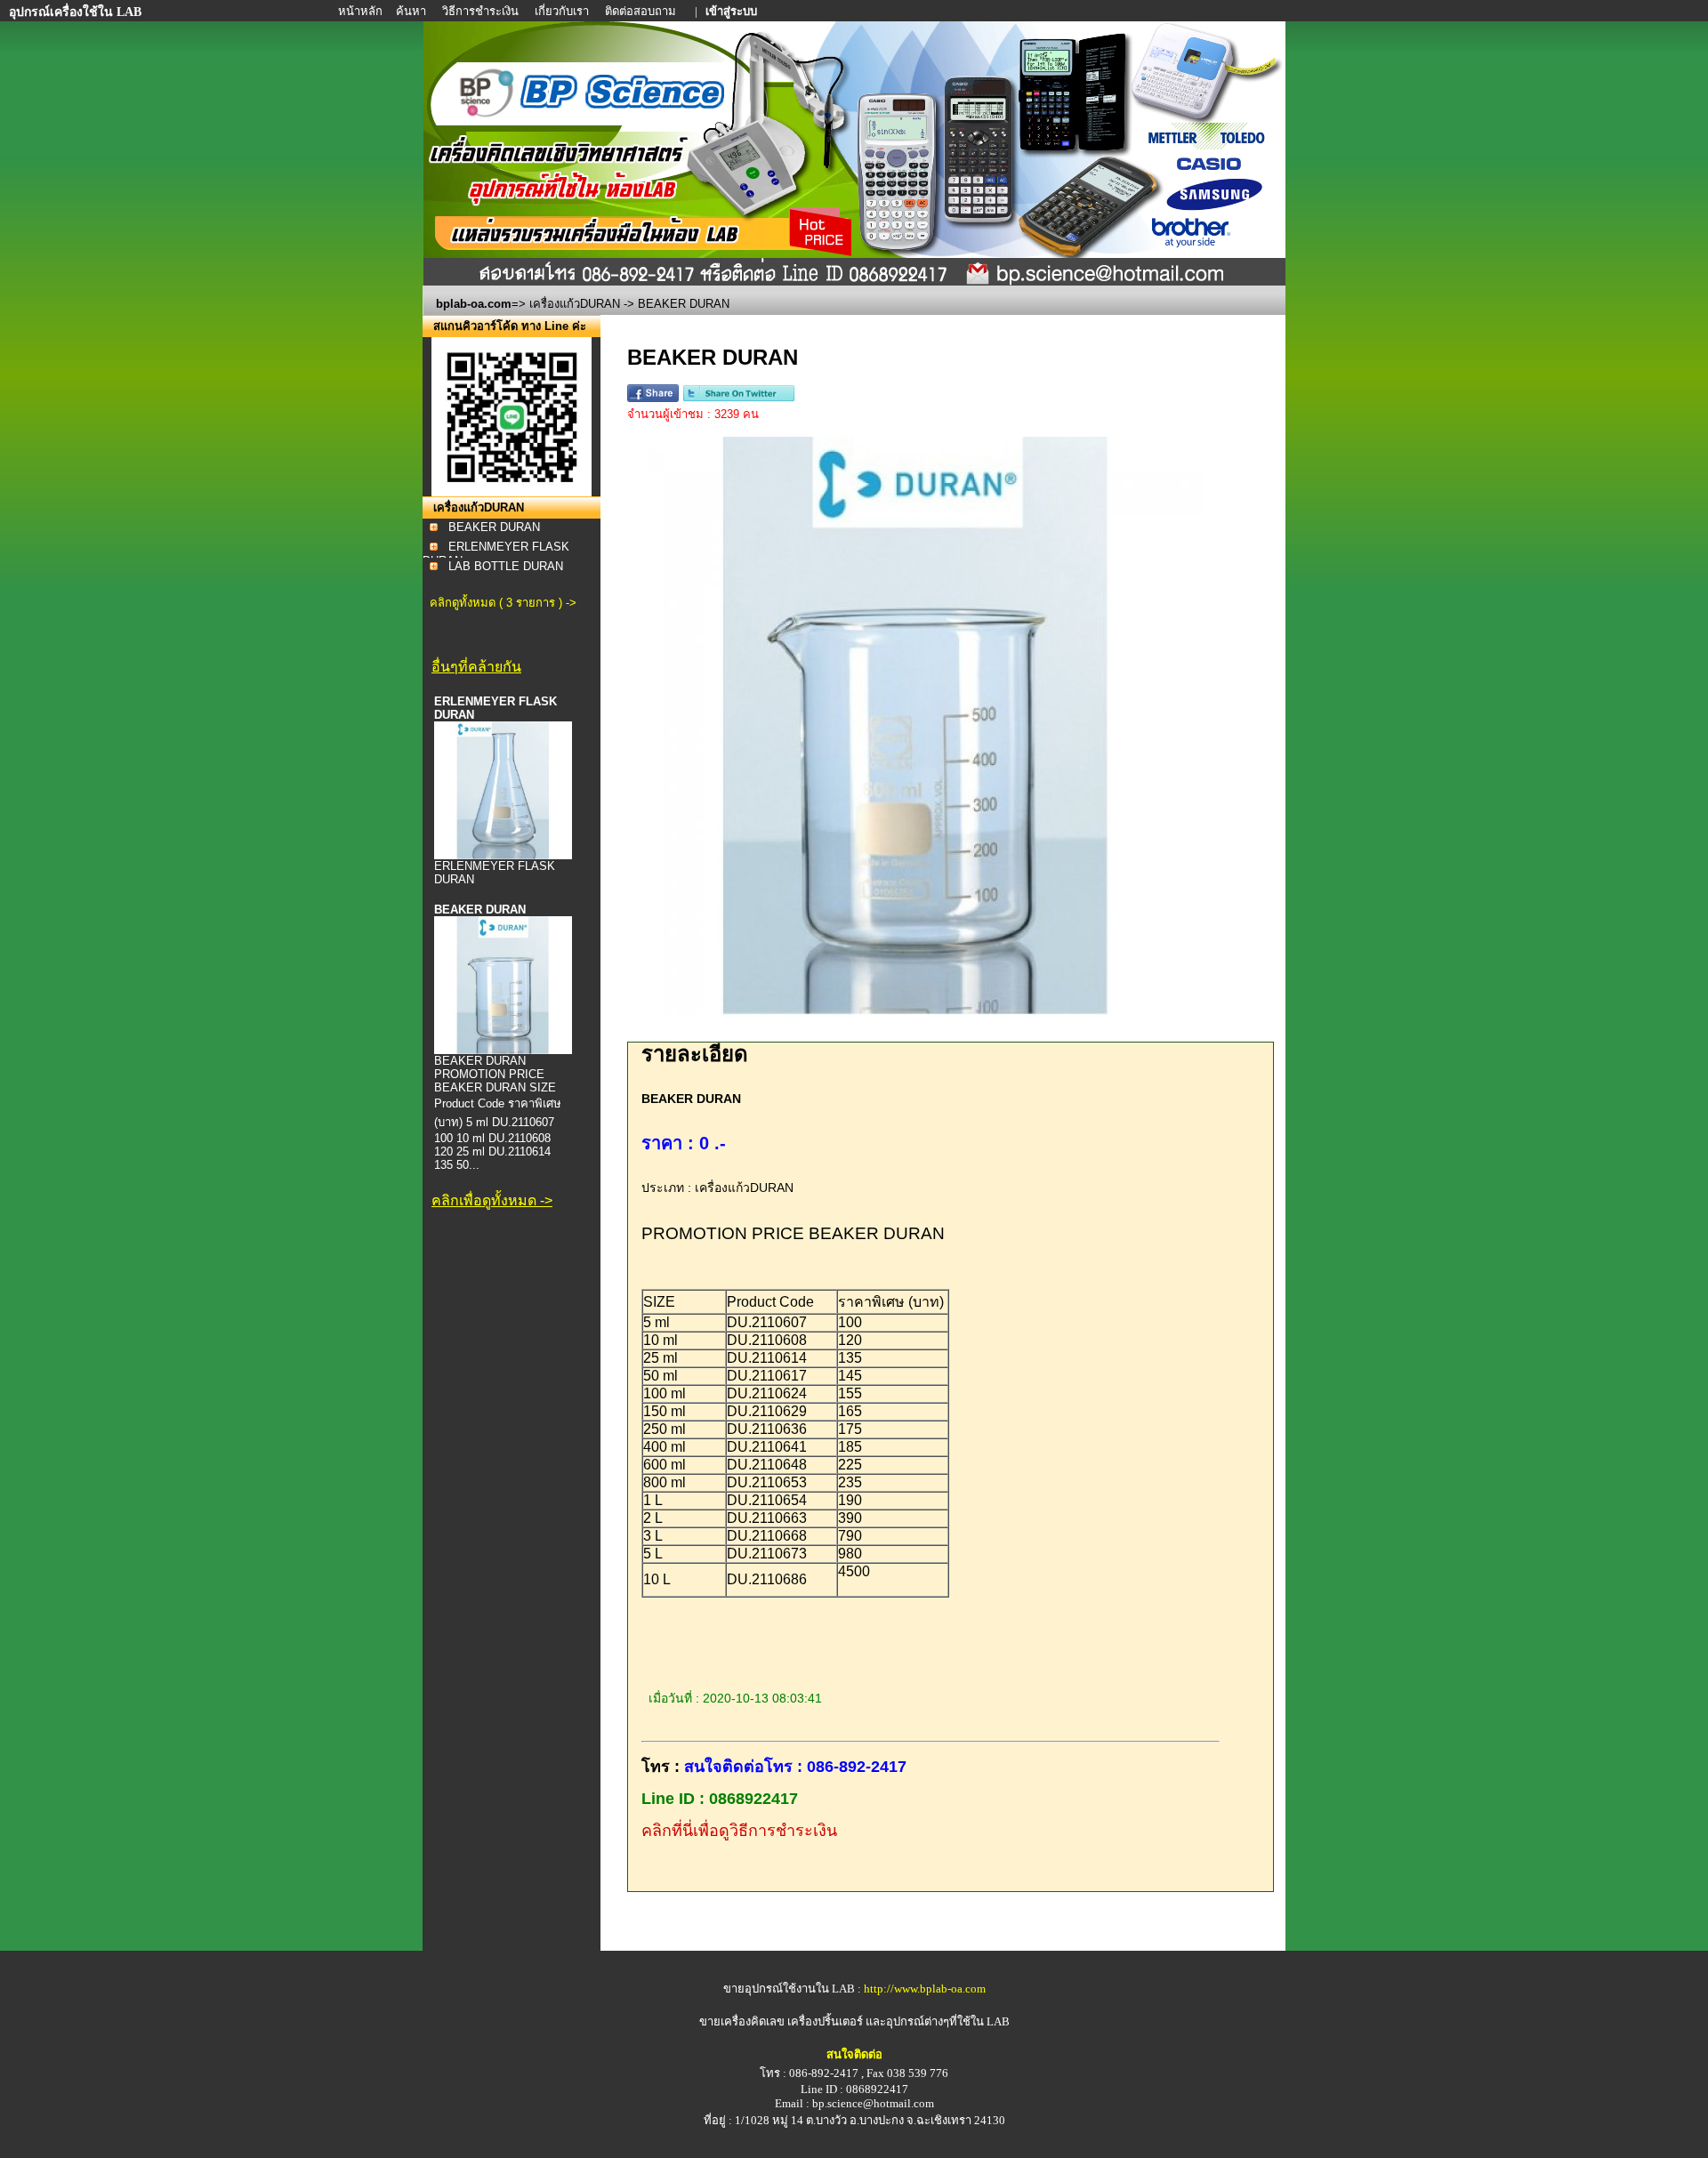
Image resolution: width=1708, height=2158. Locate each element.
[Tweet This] (739, 398)
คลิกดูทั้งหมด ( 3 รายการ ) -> (503, 603)
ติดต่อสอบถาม (642, 11)
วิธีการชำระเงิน (482, 11)
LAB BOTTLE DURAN (506, 566)
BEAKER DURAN (494, 527)
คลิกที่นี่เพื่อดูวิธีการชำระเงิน (739, 1831)
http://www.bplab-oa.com (925, 1989)
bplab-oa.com (474, 304)
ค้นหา (411, 11)
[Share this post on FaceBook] (653, 398)
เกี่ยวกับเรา (563, 11)
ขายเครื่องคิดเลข (742, 2021)
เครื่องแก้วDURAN (575, 304)
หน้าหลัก (362, 11)
